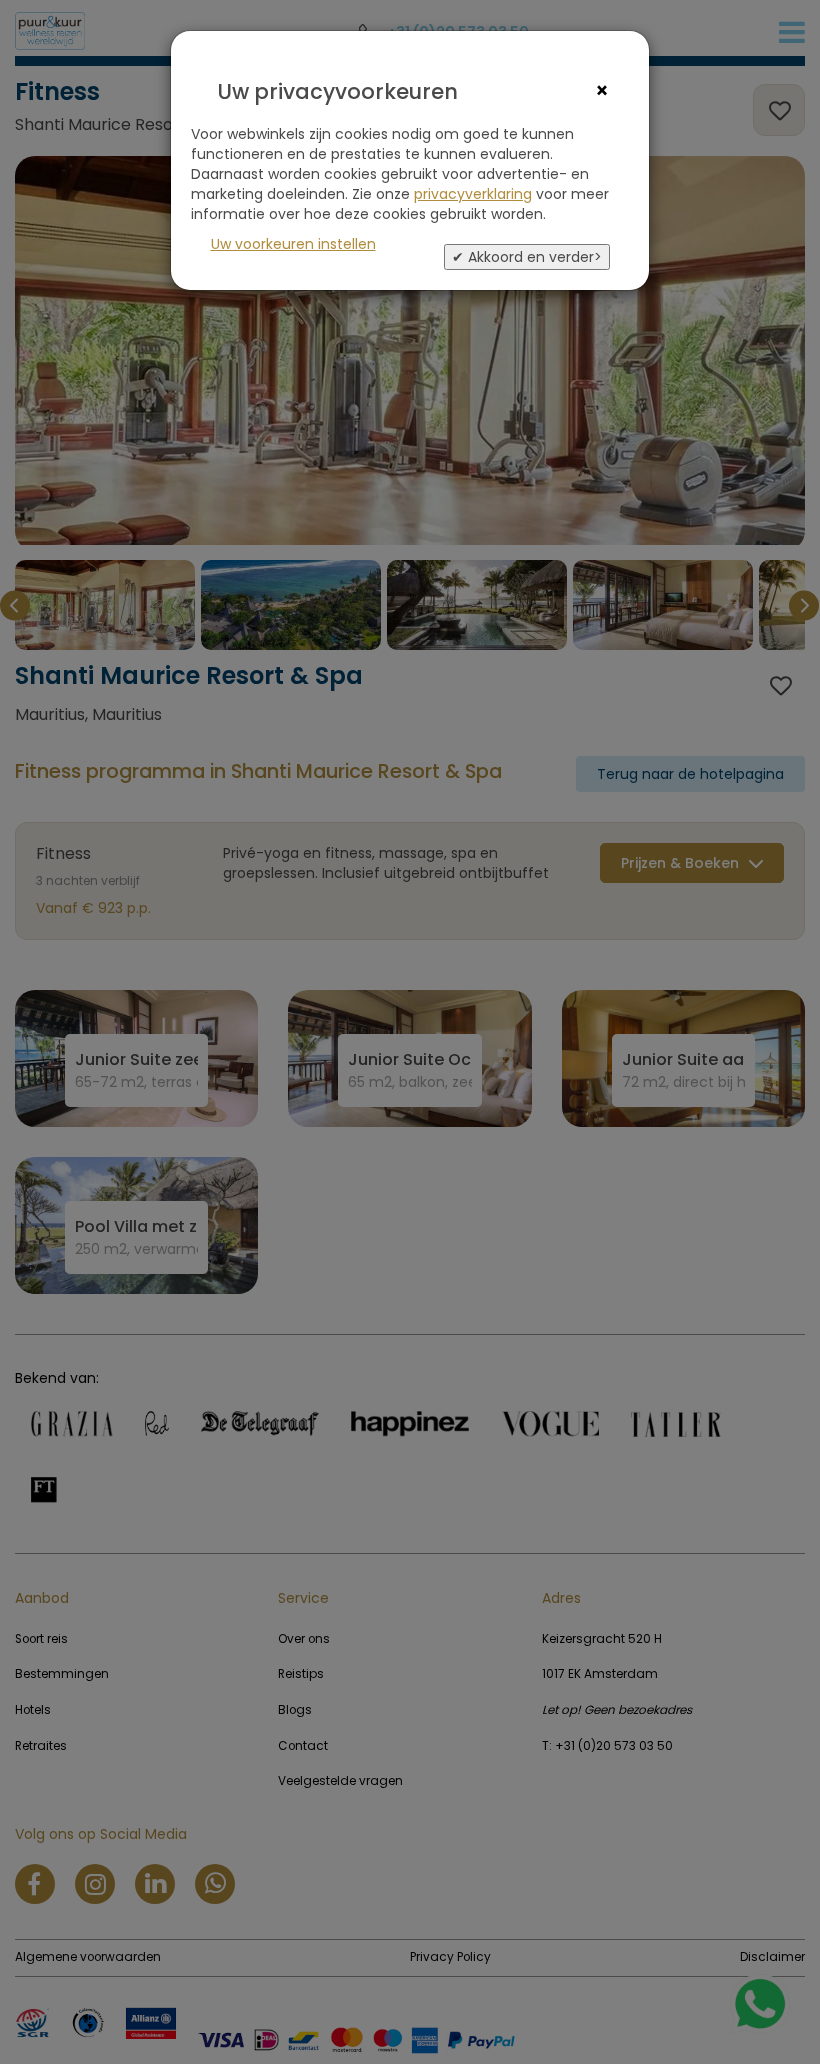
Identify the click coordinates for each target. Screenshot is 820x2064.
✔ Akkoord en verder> (527, 257)
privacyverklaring (473, 194)
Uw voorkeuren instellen (293, 244)
